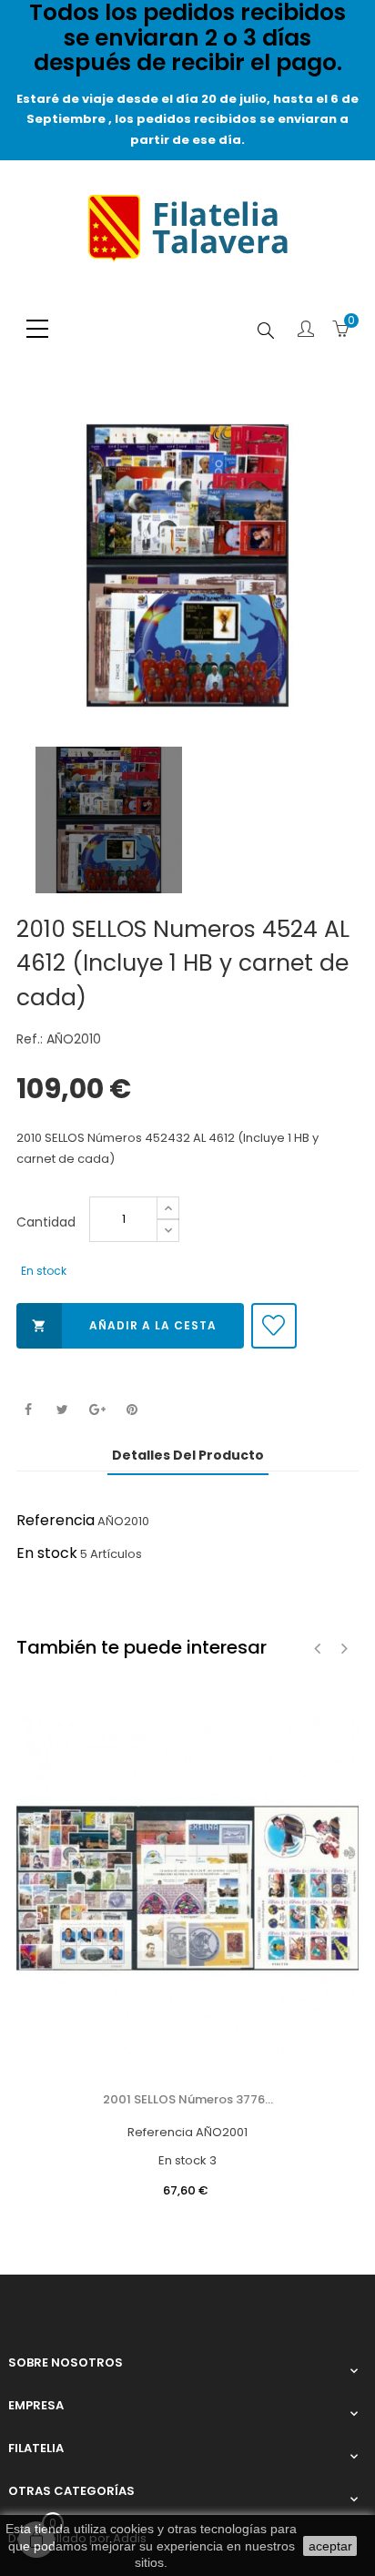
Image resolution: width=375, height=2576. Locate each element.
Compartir (28, 1410)
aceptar (330, 2546)
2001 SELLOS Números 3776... (188, 2099)
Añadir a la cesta (124, 1325)
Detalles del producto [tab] (188, 1455)
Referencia (56, 1520)
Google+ (97, 1410)
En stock (47, 1553)
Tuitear (62, 1410)
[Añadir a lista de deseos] (274, 1326)
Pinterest (132, 1410)
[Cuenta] (306, 331)
